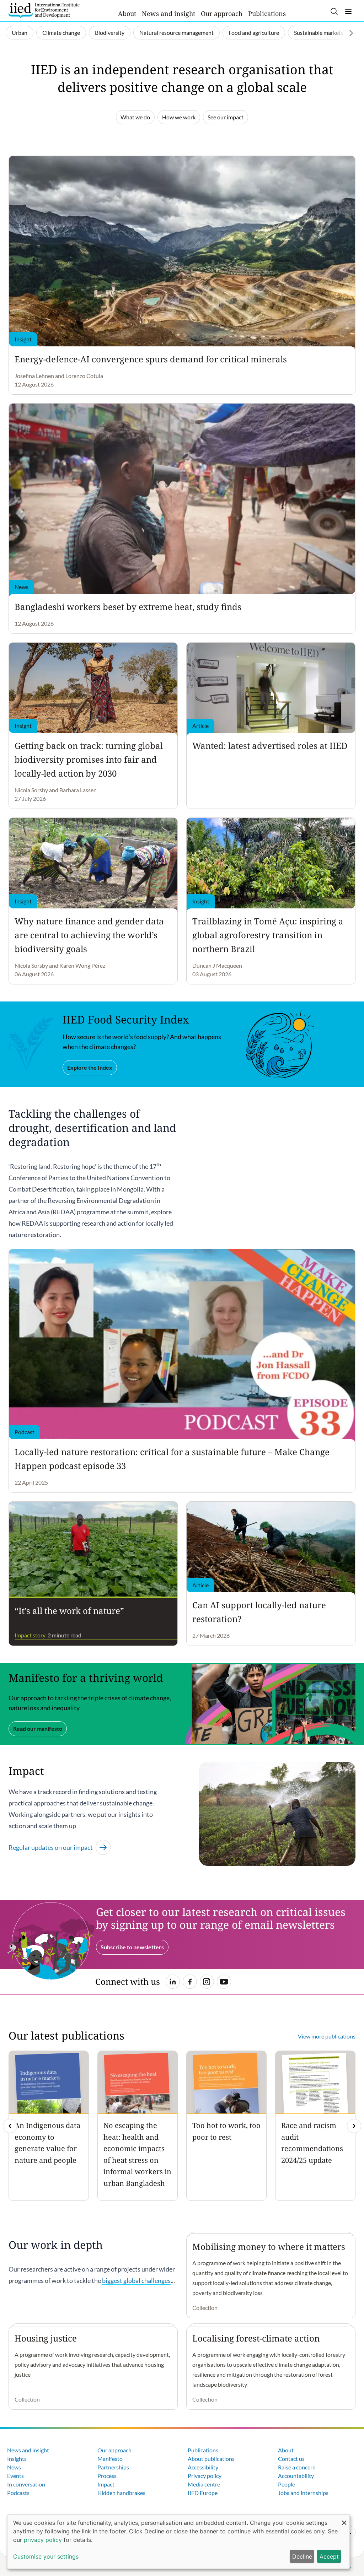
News (14, 2467)
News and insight (168, 13)
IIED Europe (203, 2493)
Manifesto (110, 2459)
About (127, 13)
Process (107, 2476)
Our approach (222, 13)
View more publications (327, 2036)
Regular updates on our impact (51, 1847)
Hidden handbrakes (121, 2493)
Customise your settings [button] (46, 2556)
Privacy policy (205, 2476)
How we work (179, 117)
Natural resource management (176, 33)
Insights (17, 2459)
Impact (106, 2484)
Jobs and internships (303, 2493)
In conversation (26, 2484)
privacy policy (43, 2540)
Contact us (291, 2459)
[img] (354, 2126)
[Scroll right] (351, 33)
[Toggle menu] (348, 11)
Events (15, 2476)
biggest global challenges (136, 2280)
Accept (329, 2556)
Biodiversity (110, 33)
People (287, 2484)
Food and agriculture (254, 33)
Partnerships (113, 2467)
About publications (211, 2459)
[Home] (44, 11)
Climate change (61, 33)
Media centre (204, 2484)
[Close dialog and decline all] (344, 2519)
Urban (20, 33)
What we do (135, 117)
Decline (302, 2556)
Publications (267, 13)
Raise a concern (297, 2467)
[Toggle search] (334, 11)
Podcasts (18, 2493)
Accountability (296, 2476)
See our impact (226, 117)
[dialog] (178, 2542)
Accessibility (203, 2467)
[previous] (10, 2126)
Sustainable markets (319, 33)
